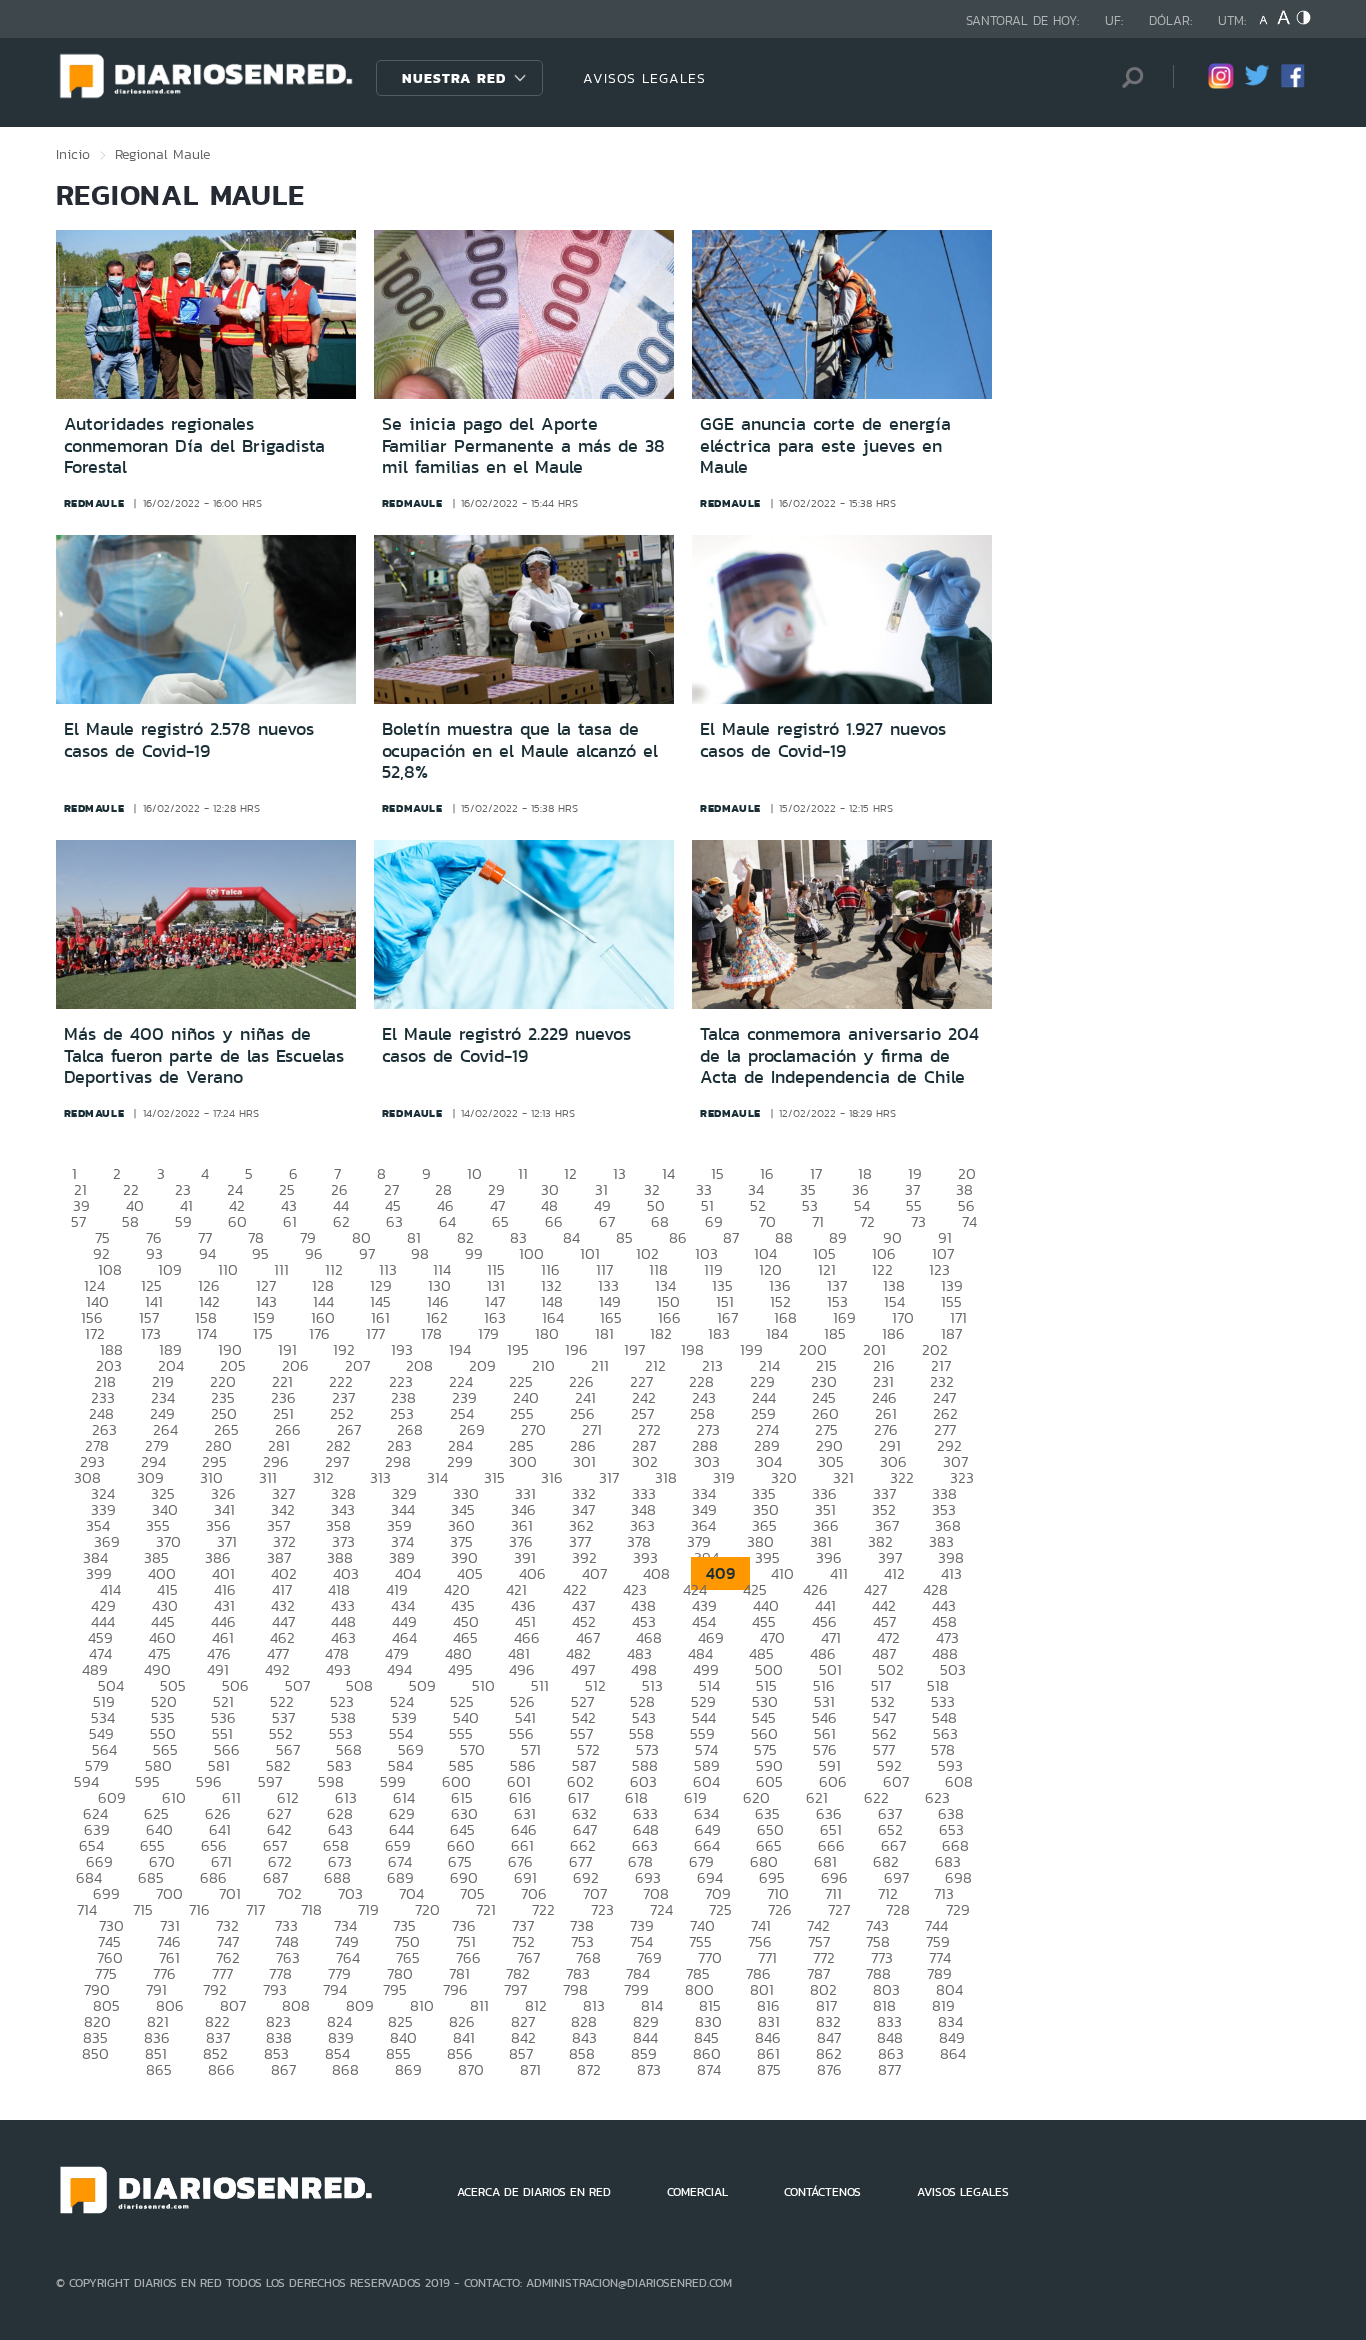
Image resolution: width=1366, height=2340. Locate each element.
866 (221, 2069)
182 (661, 1333)
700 (169, 1893)
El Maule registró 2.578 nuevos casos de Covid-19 (189, 740)
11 (523, 1173)
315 (494, 1477)
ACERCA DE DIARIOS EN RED (534, 2192)
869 (408, 2069)
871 (530, 2069)
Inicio (73, 154)
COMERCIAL (697, 2192)
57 (78, 1221)
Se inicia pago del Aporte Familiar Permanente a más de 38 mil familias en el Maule (523, 445)
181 (604, 1333)
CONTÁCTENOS (822, 2192)
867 (283, 2069)
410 (782, 1573)
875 (769, 2069)
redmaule (94, 503)
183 (719, 1333)
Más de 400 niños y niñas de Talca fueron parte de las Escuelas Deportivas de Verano (204, 1055)
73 (918, 1221)
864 (953, 2053)
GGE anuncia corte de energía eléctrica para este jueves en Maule (825, 445)
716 (199, 1909)
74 (969, 1221)
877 (889, 2069)
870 (471, 2069)
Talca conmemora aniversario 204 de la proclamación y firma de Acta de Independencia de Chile (839, 1055)
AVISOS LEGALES (644, 78)
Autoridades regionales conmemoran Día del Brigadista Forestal (194, 445)
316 (552, 1477)
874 (709, 2069)
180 (547, 1333)
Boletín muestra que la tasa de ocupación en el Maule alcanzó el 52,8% (520, 750)
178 (431, 1333)
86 (678, 1237)
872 (589, 2069)
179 (488, 1333)
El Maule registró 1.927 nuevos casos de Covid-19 (823, 740)
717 (255, 1909)
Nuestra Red (454, 78)
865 (159, 2069)
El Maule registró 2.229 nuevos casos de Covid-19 (506, 1045)
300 (523, 1461)
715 (143, 1909)
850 (95, 2053)
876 (829, 2069)
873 (649, 2069)
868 (345, 2069)
